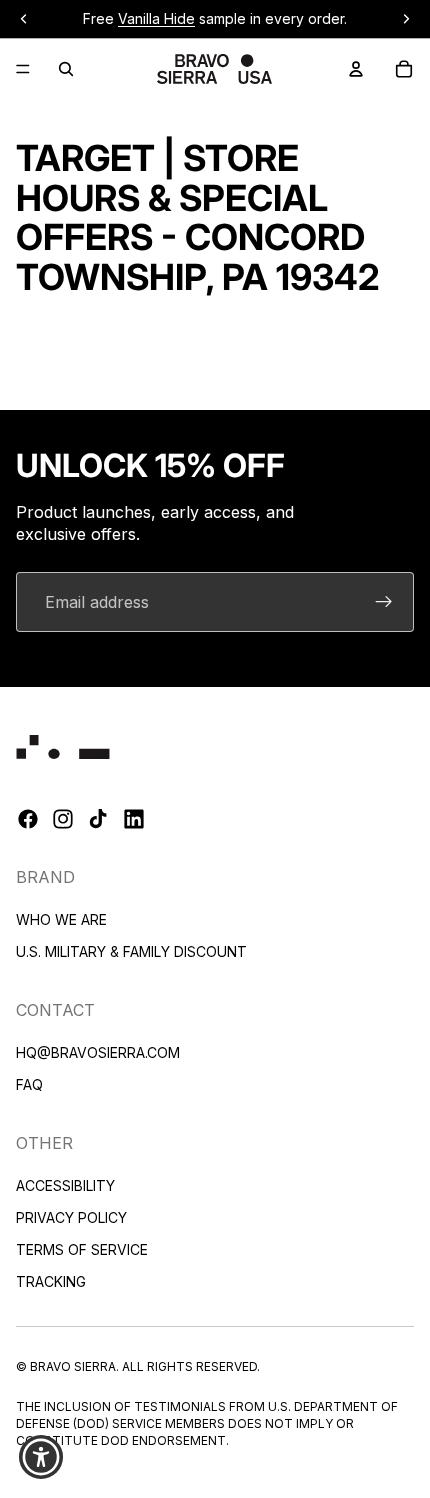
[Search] (66, 69)
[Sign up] (384, 602)
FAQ (29, 1084)
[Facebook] (28, 820)
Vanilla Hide (156, 18)
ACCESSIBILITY (65, 1185)
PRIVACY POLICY (71, 1217)
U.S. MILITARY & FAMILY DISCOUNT (131, 951)
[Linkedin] (134, 820)
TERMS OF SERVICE (82, 1249)
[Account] (356, 69)
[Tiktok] (98, 820)
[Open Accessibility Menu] (41, 1457)
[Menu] (23, 69)
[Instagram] (63, 820)
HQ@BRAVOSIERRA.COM (98, 1052)
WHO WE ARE (61, 919)
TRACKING (51, 1281)
